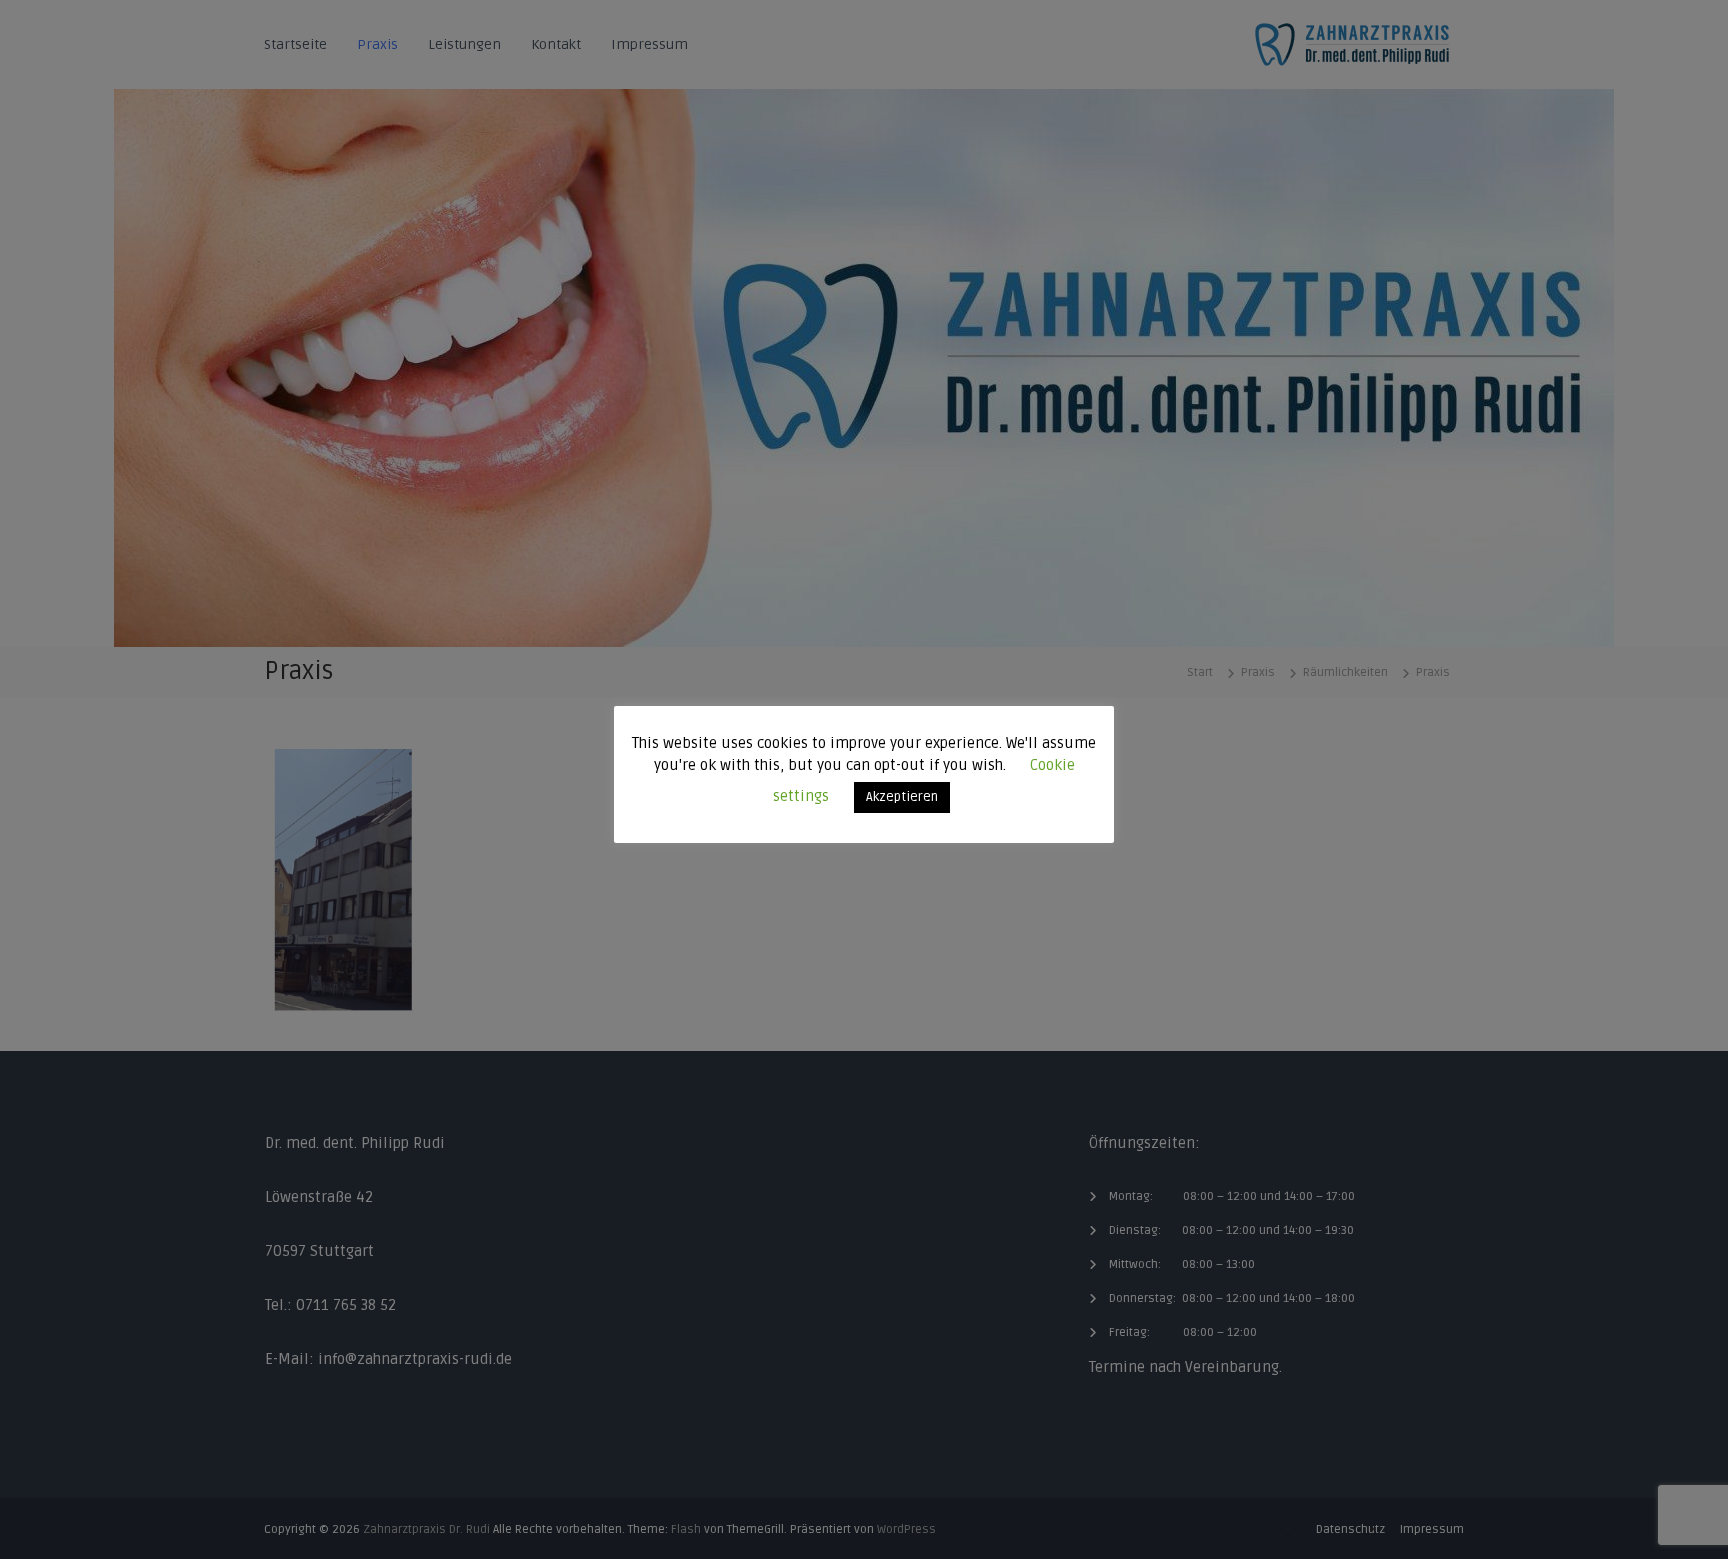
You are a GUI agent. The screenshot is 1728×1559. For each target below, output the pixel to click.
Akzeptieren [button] (902, 797)
